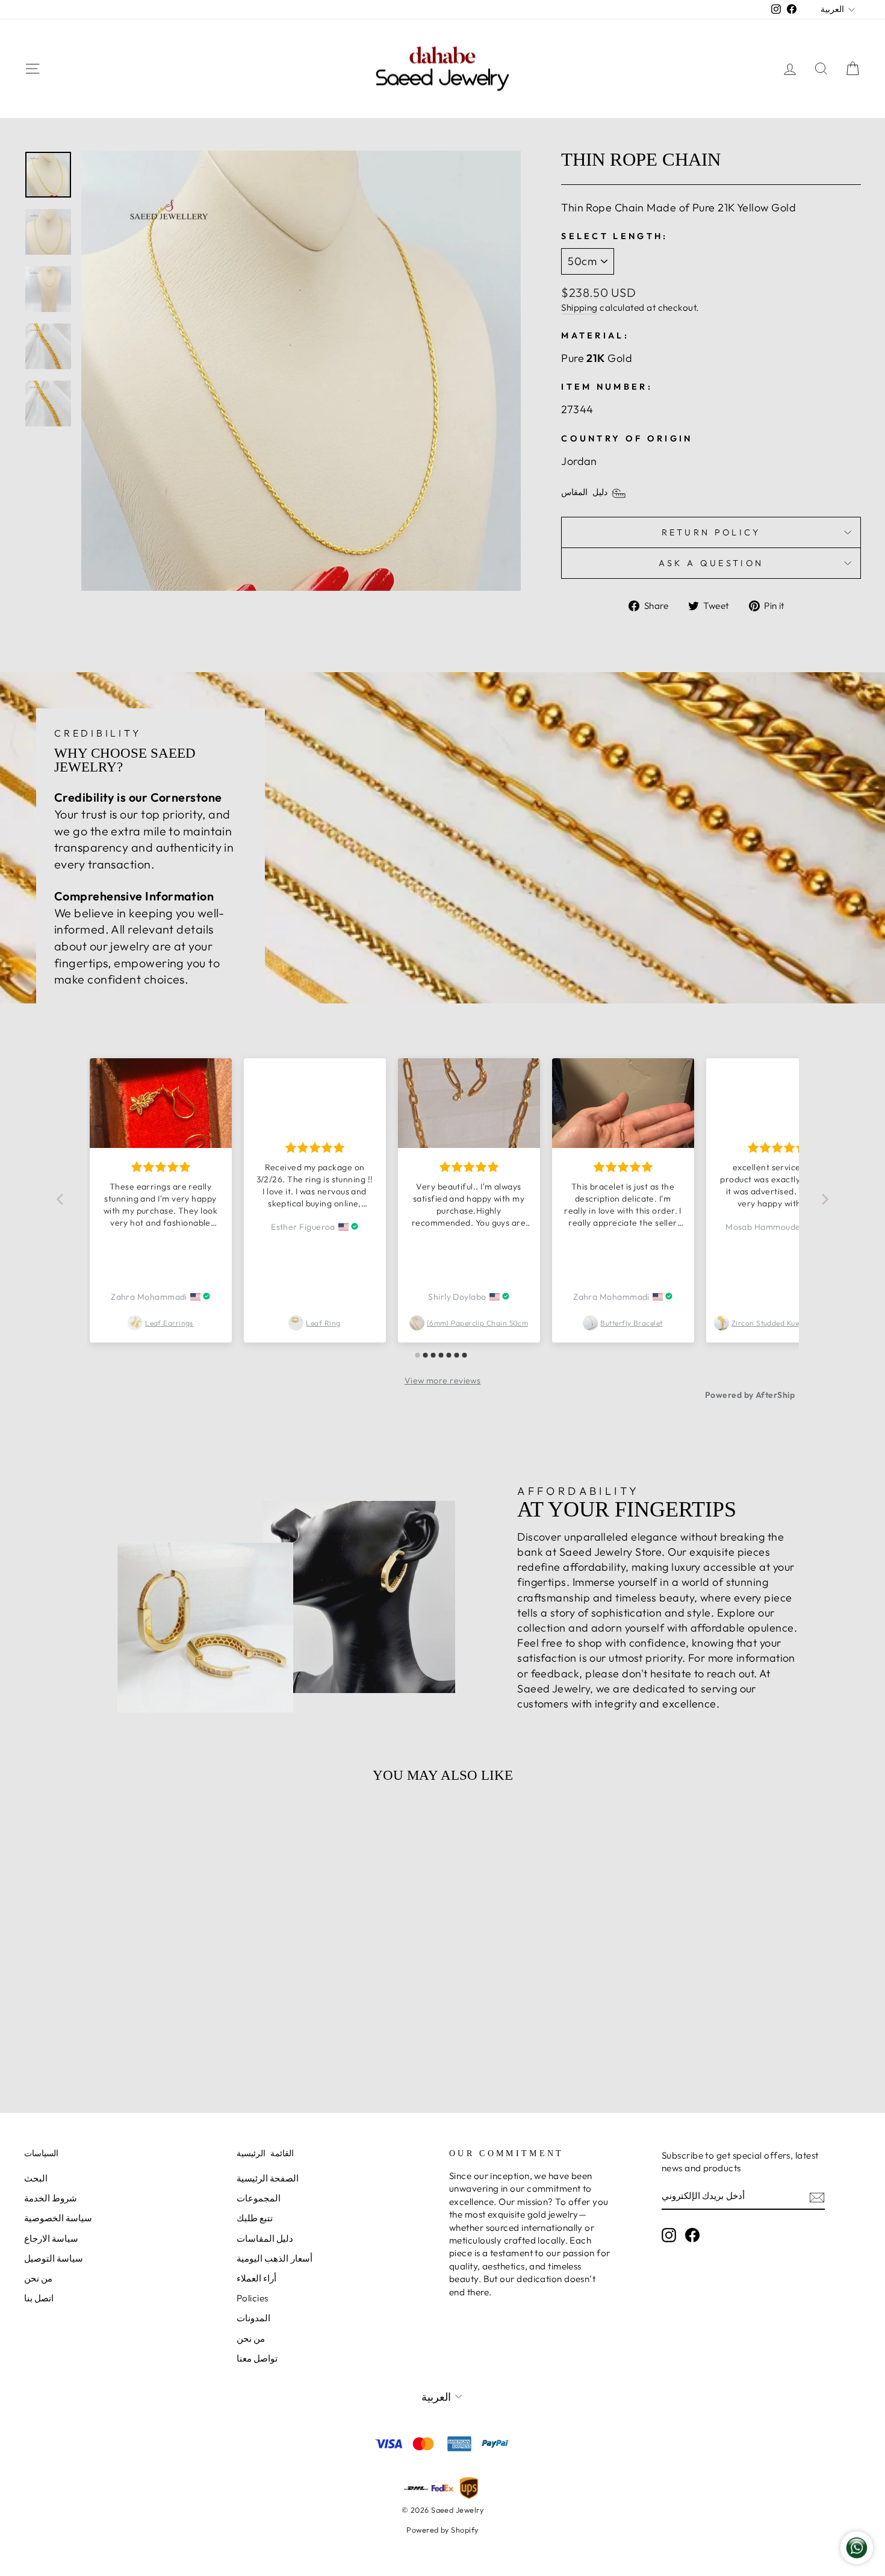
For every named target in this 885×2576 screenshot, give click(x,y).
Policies (253, 2298)
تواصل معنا (257, 2358)
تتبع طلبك (255, 2218)
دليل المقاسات (265, 2238)
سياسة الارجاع (51, 2238)
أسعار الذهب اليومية (275, 2258)
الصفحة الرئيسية (268, 2178)
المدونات (253, 2318)
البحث (36, 2178)
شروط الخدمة (51, 2198)
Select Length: (614, 236)
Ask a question (711, 563)
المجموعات (259, 2198)
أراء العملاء (256, 2278)
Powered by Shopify (442, 2530)
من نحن (38, 2278)
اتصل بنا (39, 2298)
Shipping (579, 307)
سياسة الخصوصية (58, 2218)
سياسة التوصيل (54, 2258)
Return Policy (711, 532)
